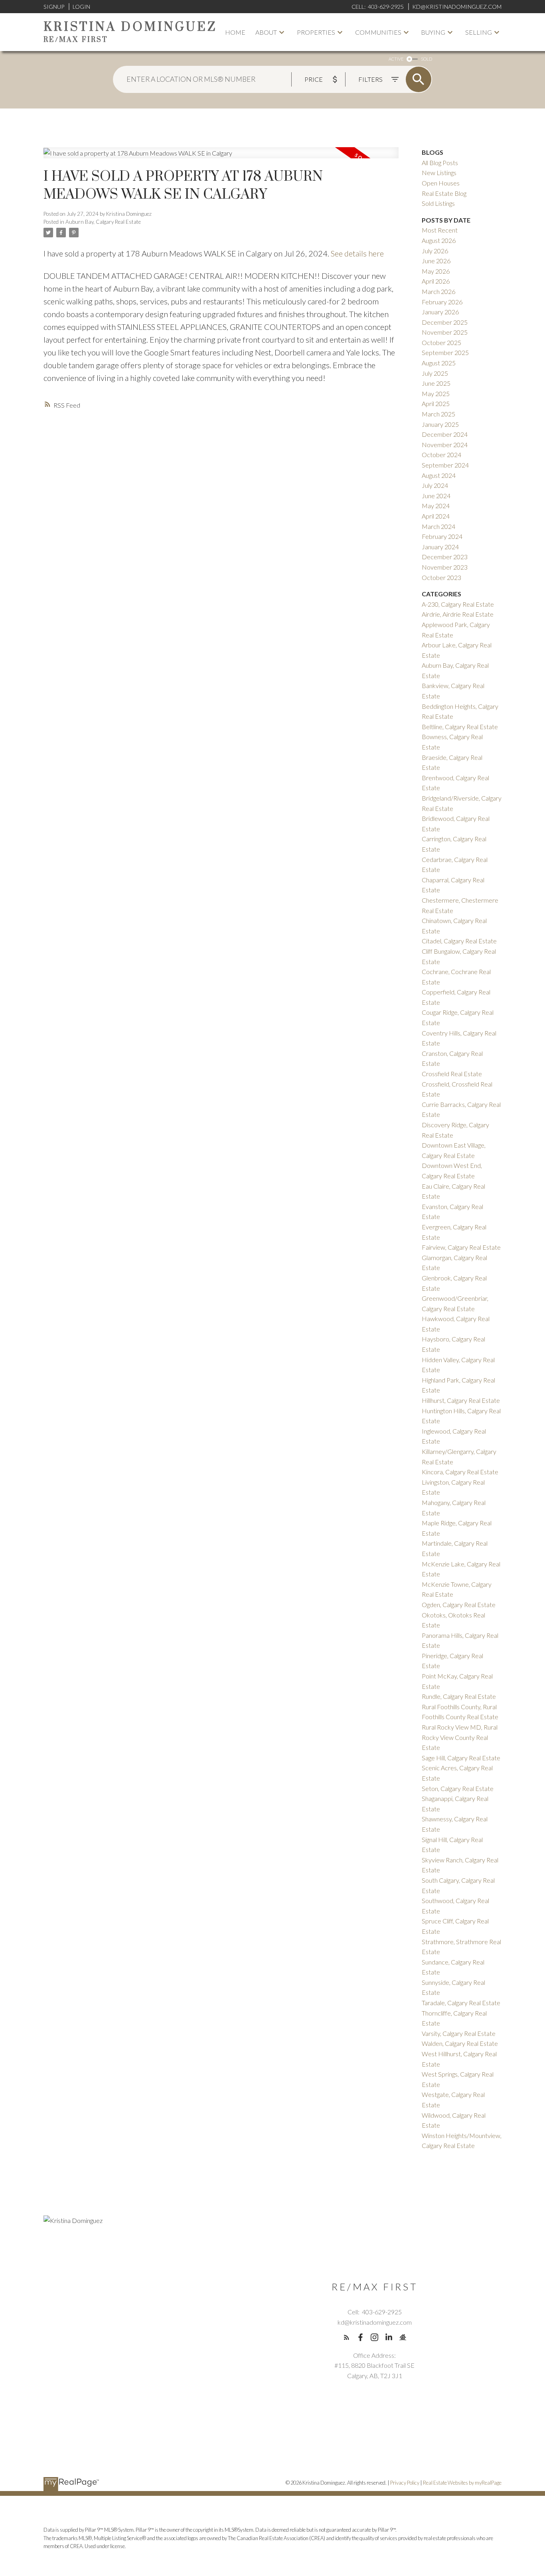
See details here (357, 253)
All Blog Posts (440, 163)
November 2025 (445, 332)
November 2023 (445, 567)
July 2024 (435, 485)
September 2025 (445, 352)
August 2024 (439, 475)
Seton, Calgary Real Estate (458, 1788)
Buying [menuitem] (433, 32)
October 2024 (441, 455)
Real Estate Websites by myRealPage (462, 2483)
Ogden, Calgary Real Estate (459, 1605)
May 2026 (436, 271)
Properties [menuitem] (316, 32)
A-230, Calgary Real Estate (458, 604)
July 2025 (435, 373)
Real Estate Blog (444, 193)
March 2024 (438, 526)
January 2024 (440, 547)
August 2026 (439, 240)
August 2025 (439, 363)
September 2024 (445, 465)
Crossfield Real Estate (452, 1074)
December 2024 (445, 434)
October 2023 (441, 577)
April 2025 (436, 403)
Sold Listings (438, 203)
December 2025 (445, 322)
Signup (54, 7)
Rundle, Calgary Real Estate (459, 1696)
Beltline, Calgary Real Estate (460, 727)
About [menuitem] (266, 32)
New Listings (439, 173)
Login (81, 7)
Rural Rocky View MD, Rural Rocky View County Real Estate (460, 1737)
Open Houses (441, 183)
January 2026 (440, 312)
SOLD (427, 59)
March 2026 (438, 291)
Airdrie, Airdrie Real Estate (458, 614)
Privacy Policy (405, 2483)
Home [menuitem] (235, 32)
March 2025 (438, 414)
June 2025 (436, 383)
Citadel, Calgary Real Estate (459, 941)
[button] (347, 2337)
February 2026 (442, 302)
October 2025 (441, 342)
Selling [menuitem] (479, 32)
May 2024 (436, 506)
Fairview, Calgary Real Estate (461, 1247)
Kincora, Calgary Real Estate (460, 1472)
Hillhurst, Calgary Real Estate (461, 1400)
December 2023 (445, 557)
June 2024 (436, 496)
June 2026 (436, 261)
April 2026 (436, 281)
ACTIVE (396, 59)
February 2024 (442, 536)
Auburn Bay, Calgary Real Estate (103, 222)
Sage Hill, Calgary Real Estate (461, 1758)
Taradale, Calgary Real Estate (461, 2003)
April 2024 (436, 516)
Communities (378, 32)
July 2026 (435, 251)
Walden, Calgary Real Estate (460, 2043)
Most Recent (440, 230)
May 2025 (436, 394)
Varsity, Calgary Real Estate (459, 2033)
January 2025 (440, 424)
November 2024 (445, 445)
